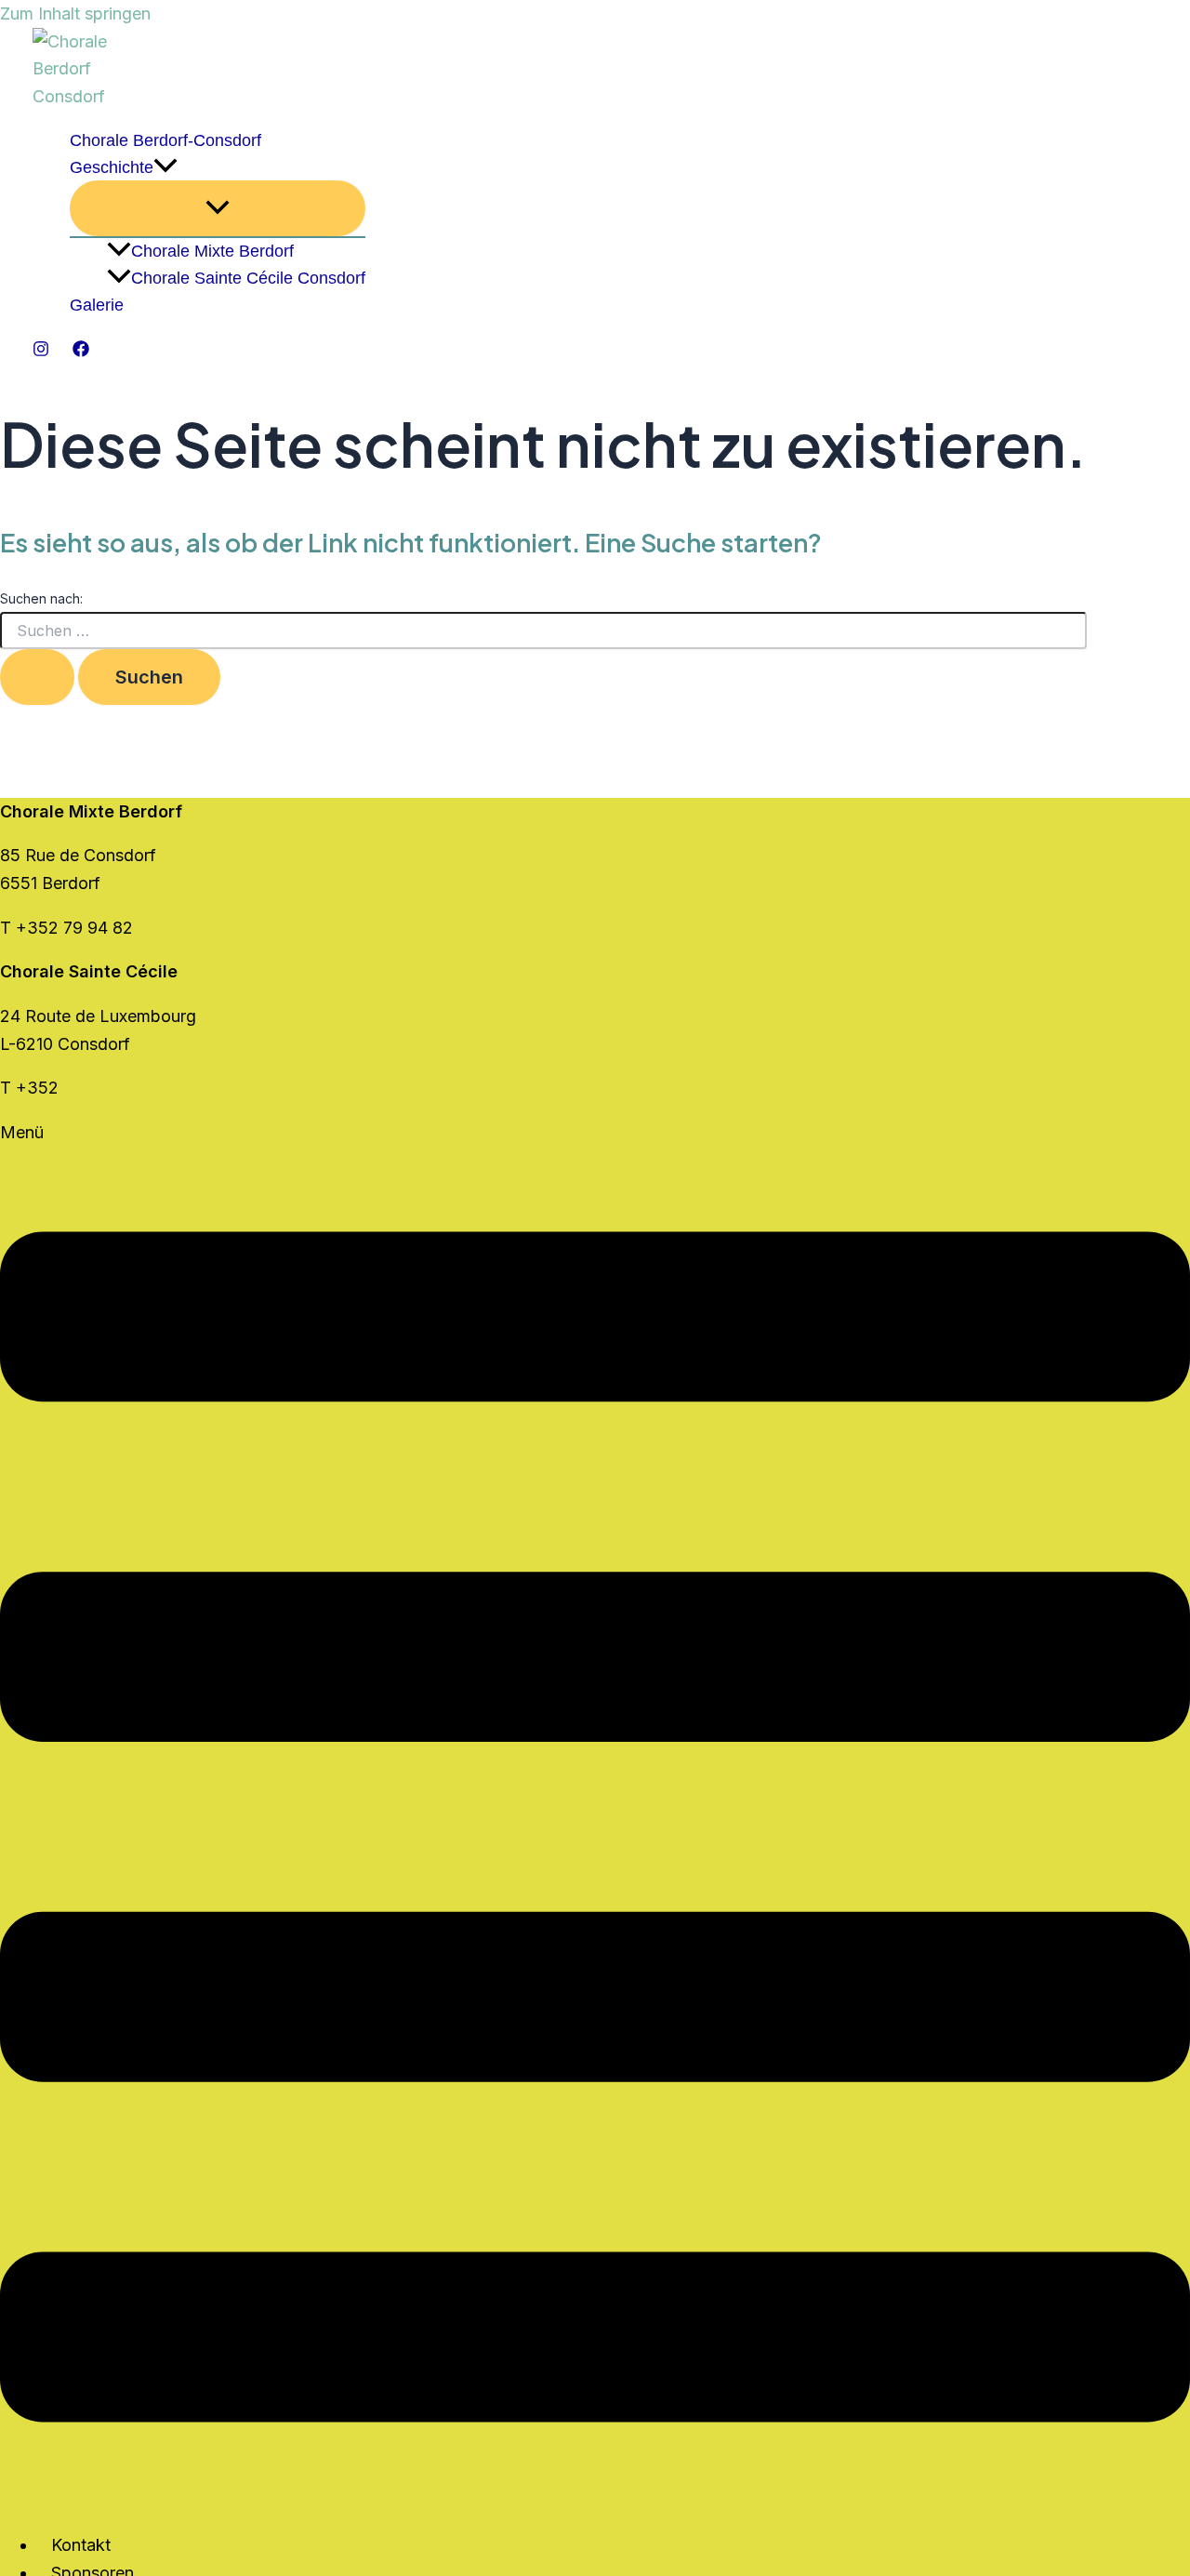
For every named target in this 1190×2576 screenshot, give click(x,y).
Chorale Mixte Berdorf (212, 251)
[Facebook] (81, 351)
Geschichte (112, 167)
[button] (165, 168)
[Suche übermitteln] (37, 677)
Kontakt (81, 2545)
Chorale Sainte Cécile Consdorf (248, 278)
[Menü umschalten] (218, 208)
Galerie (97, 305)
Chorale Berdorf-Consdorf (165, 140)
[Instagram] (41, 351)
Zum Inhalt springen (75, 13)
